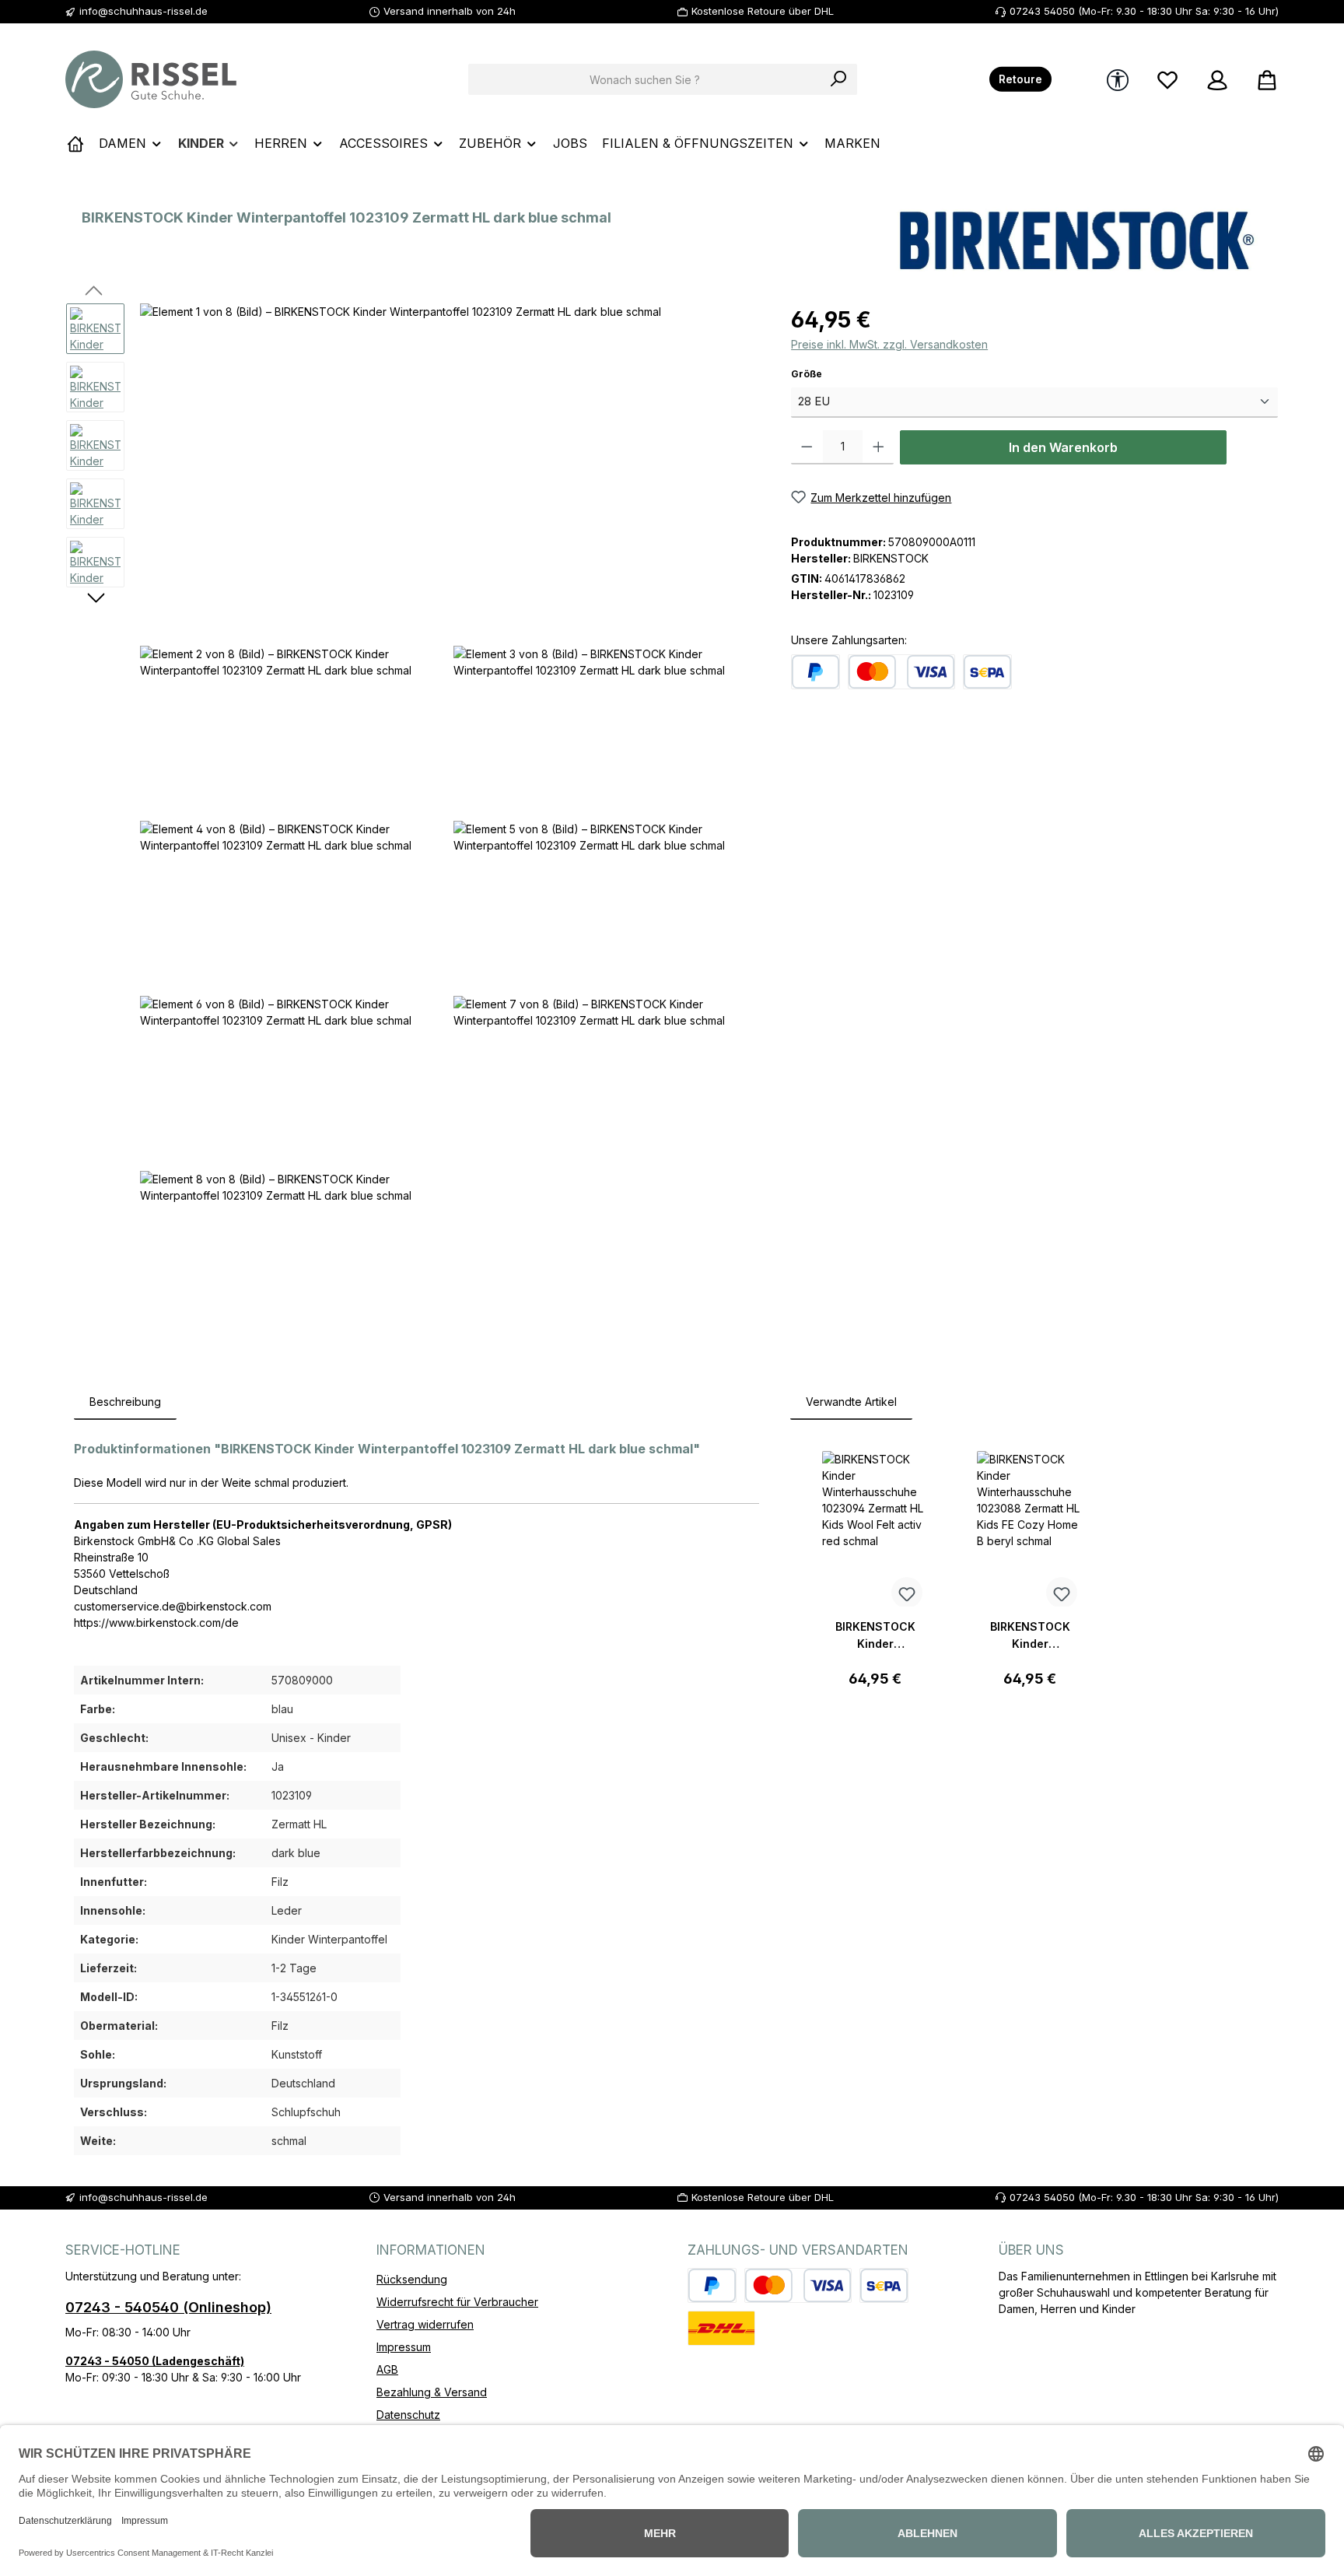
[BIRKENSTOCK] (1077, 241)
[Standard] (721, 2328)
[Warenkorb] (1262, 80)
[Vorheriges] (95, 292)
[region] (413, 825)
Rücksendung (412, 2279)
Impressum (404, 2347)
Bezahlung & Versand (432, 2392)
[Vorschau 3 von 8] (95, 445)
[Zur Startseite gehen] (151, 79)
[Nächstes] (95, 599)
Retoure (1020, 79)
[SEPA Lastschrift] (987, 672)
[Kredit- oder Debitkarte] (901, 672)
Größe (834, 373)
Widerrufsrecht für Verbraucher (457, 2302)
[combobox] (645, 79)
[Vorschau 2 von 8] (95, 387)
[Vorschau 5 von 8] (95, 562)
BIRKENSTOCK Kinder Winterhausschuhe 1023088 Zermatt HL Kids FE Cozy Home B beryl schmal (1030, 1636)
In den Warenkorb (1063, 447)
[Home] (75, 143)
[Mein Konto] (1217, 80)
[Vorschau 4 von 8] (95, 504)
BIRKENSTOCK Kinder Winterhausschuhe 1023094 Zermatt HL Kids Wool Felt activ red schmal (875, 1636)
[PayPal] (815, 672)
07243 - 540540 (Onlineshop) (168, 2307)
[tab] (125, 1402)
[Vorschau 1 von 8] (95, 329)
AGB (387, 2369)
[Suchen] (839, 79)
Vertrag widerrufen (425, 2324)
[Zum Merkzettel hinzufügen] (907, 1593)
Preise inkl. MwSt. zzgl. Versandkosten (889, 344)
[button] (450, 471)
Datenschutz (408, 2415)
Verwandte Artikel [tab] (851, 1402)
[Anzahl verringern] (807, 447)
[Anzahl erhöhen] (878, 447)
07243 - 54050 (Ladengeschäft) (155, 2361)
